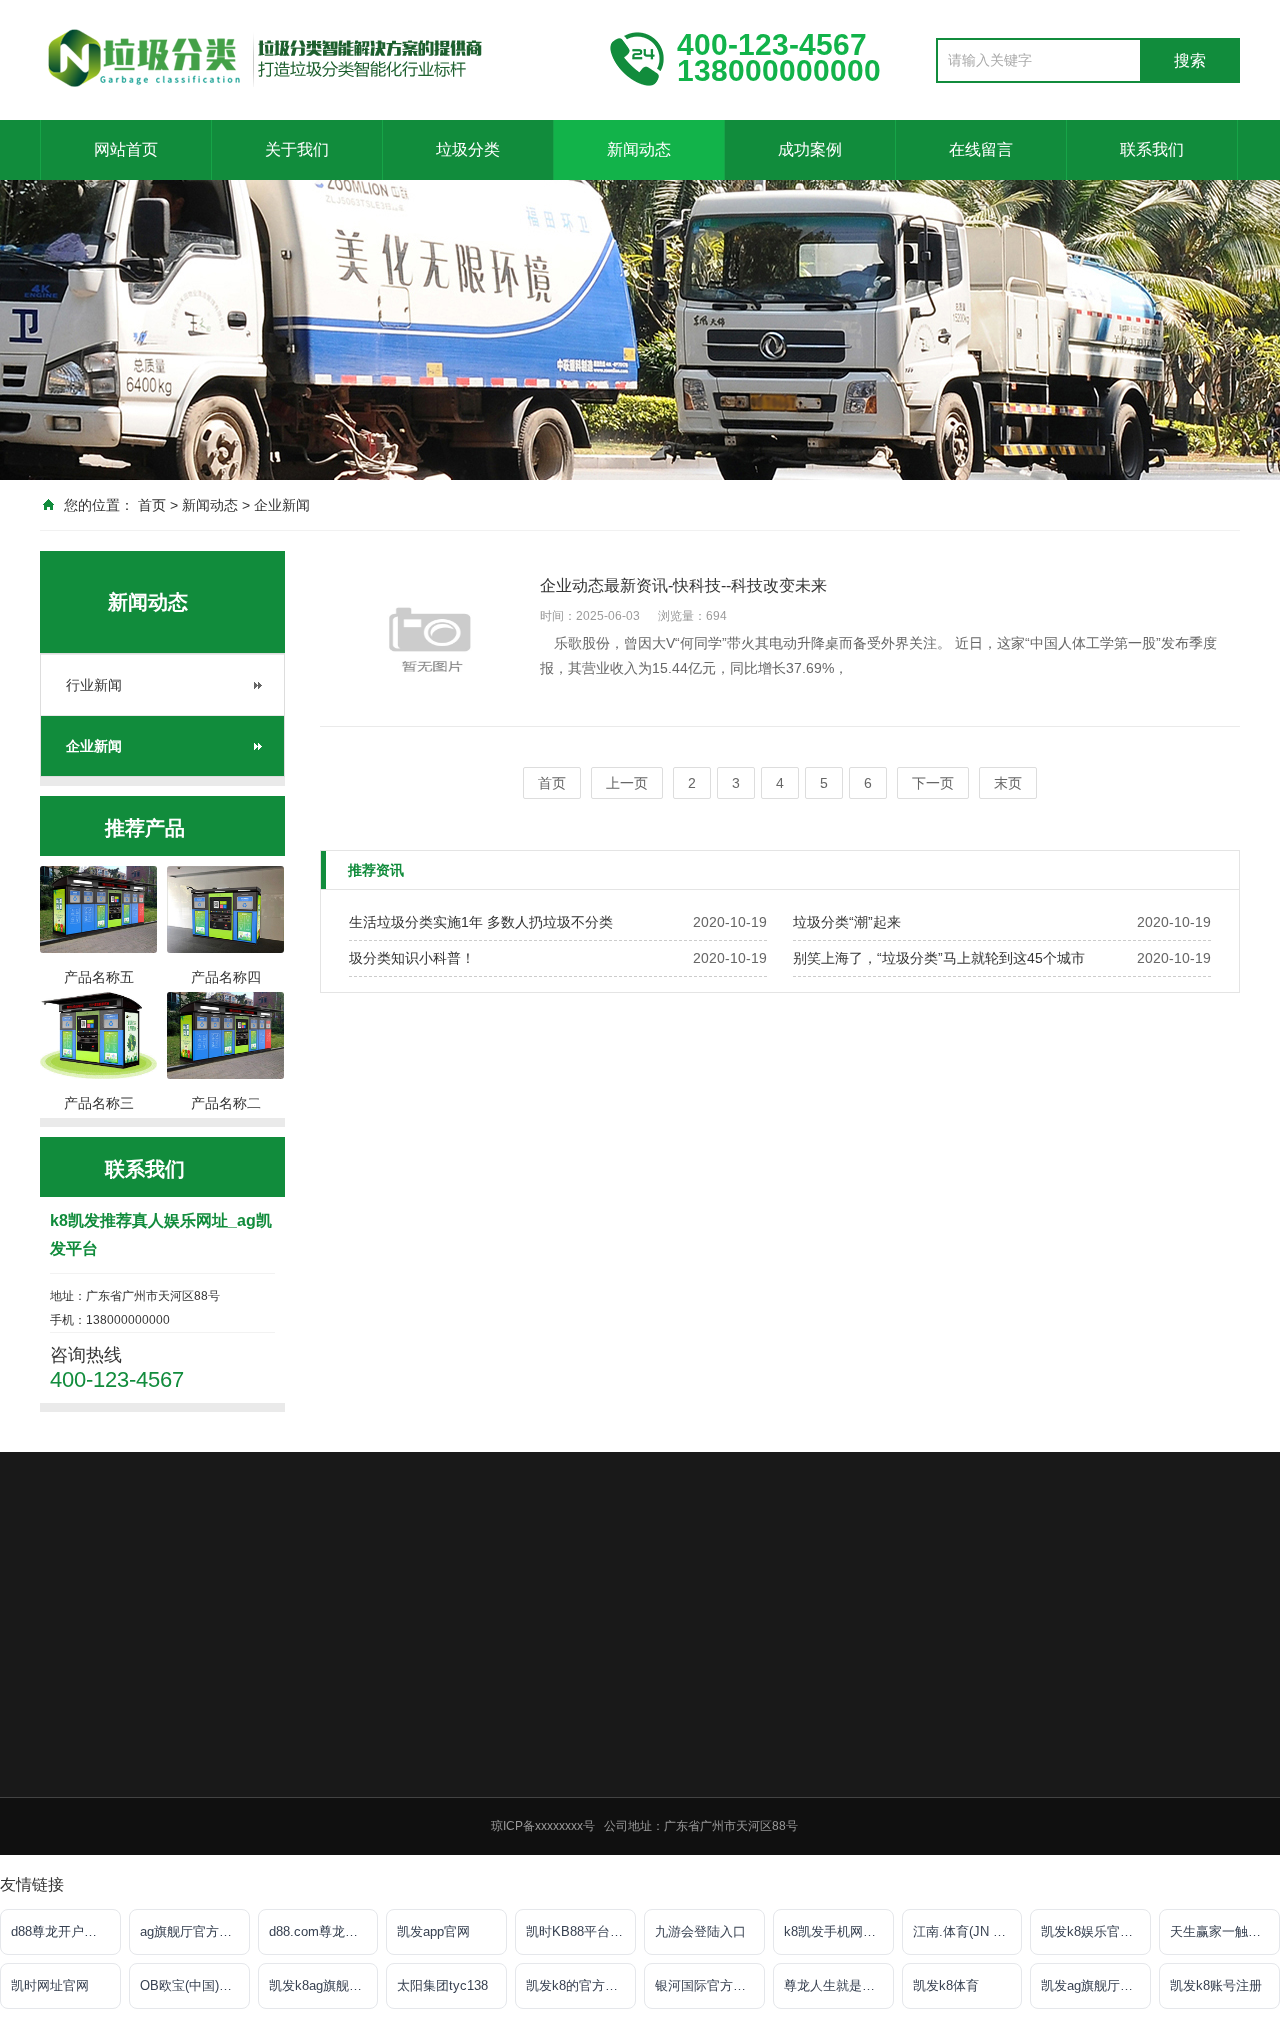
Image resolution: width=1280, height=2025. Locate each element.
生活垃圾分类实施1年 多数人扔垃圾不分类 (481, 922)
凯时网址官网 (50, 1985)
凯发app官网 (433, 1931)
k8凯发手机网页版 (836, 1931)
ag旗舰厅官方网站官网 (195, 1931)
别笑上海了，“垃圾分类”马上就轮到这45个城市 (939, 958)
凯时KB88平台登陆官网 (581, 1931)
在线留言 (981, 149)
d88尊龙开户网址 (60, 1931)
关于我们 (297, 149)
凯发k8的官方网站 (578, 1985)
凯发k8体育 (946, 1985)
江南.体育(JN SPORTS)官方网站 (968, 1931)
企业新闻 (282, 505)
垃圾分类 (468, 149)
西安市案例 (884, 1786)
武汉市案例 (884, 1812)
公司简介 (454, 1734)
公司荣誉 (454, 1786)
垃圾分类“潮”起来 (847, 922)
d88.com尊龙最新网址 (324, 1931)
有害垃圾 (596, 1812)
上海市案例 (884, 1734)
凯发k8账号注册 (1216, 1985)
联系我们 (1152, 149)
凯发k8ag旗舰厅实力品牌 (324, 1985)
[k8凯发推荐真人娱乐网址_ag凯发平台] (310, 58)
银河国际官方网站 (707, 1985)
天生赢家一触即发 (1222, 1931)
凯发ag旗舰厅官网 (1093, 1985)
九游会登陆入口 (700, 1931)
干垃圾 (590, 1760)
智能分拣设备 (608, 1864)
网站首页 (126, 149)
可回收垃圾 (602, 1734)
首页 (152, 505)
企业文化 (454, 1760)
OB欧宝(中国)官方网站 (195, 1985)
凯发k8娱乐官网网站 (1096, 1931)
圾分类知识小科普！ (412, 958)
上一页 (627, 783)
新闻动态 (639, 149)
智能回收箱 (602, 1838)
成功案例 (810, 149)
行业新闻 (94, 685)
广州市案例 (884, 1760)
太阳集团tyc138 (442, 1985)
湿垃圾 (590, 1786)
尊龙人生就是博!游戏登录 (839, 1985)
